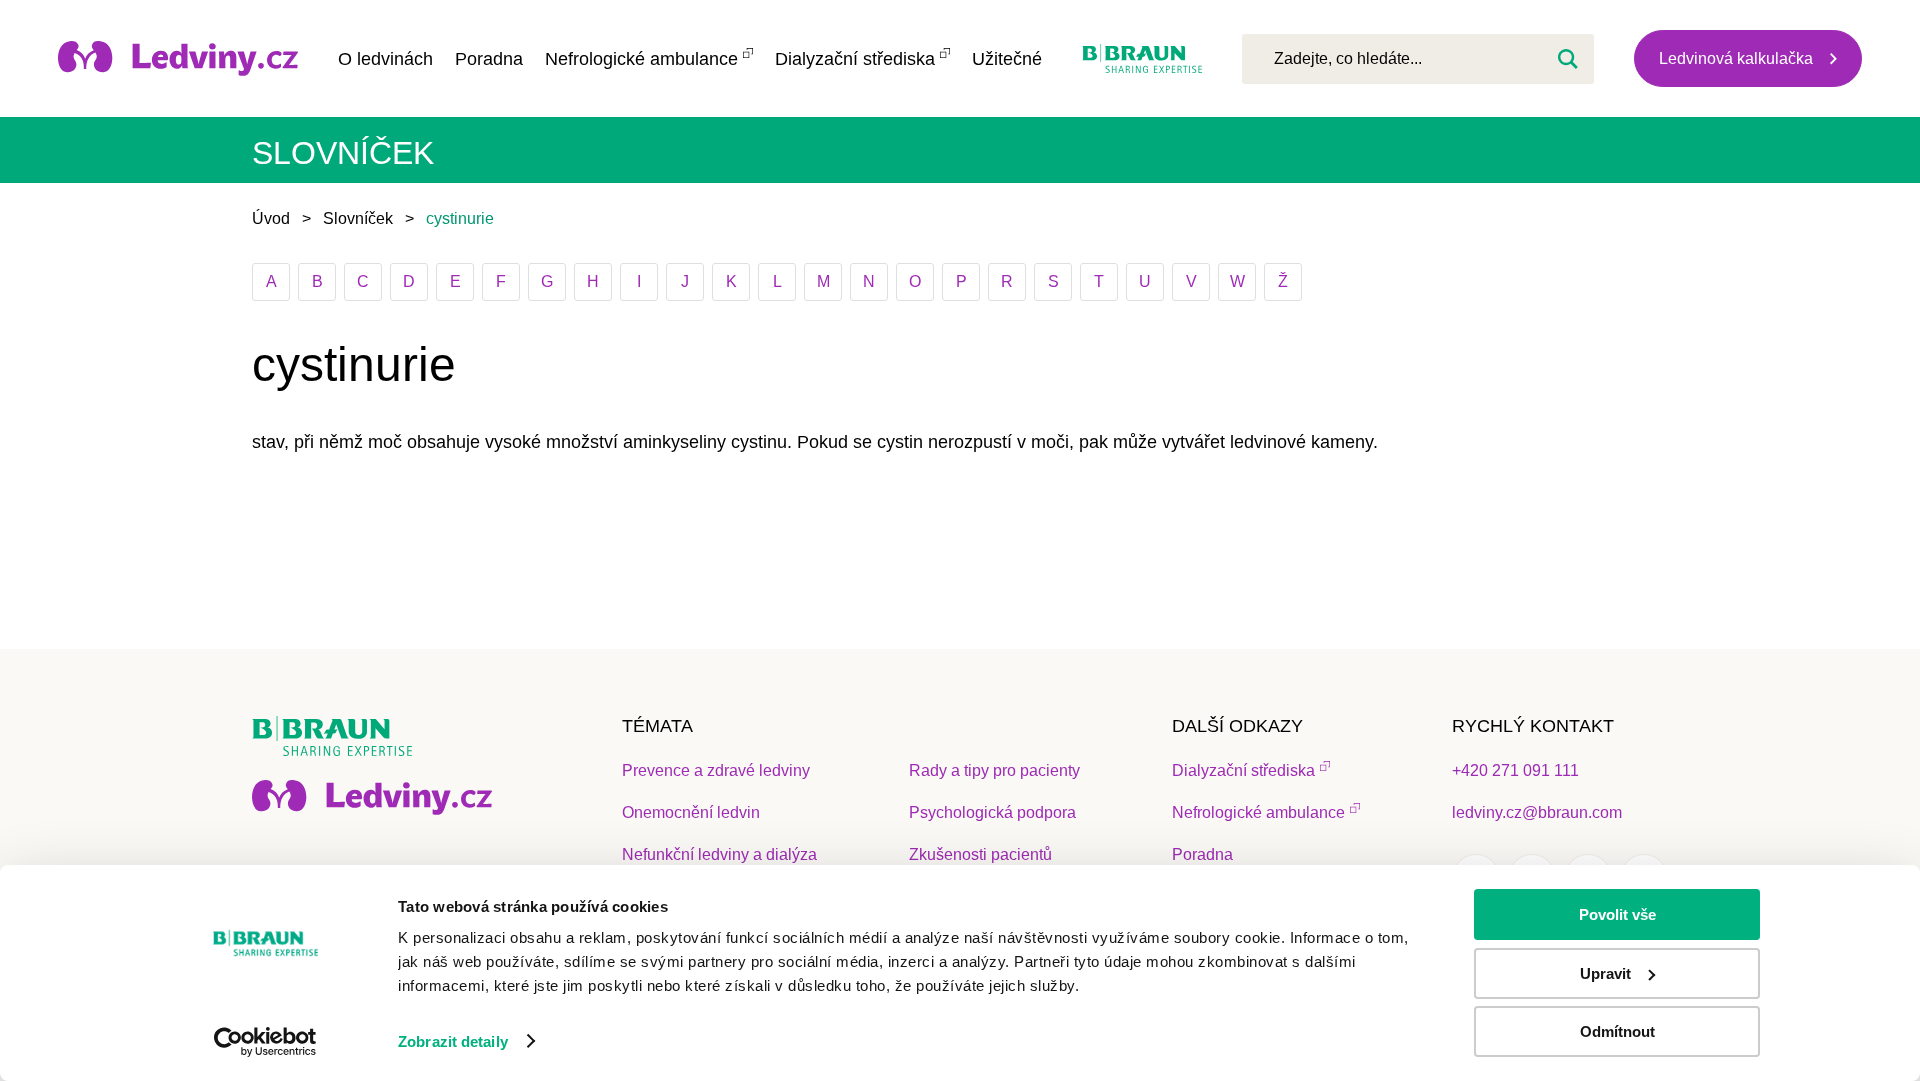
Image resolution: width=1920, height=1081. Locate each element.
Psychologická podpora (992, 812)
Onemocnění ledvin (691, 812)
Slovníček (358, 218)
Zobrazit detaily (453, 1041)
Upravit (1605, 973)
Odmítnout (1617, 1031)
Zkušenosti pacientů (980, 854)
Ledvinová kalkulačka (1736, 58)
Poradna (489, 59)
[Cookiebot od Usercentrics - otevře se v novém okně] (265, 1042)
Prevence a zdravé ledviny (716, 770)
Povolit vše (1617, 914)
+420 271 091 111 (1515, 770)
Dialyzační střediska (855, 59)
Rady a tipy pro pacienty (994, 770)
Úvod (271, 218)
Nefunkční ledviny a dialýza (719, 854)
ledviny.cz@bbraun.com (1537, 812)
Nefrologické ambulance (641, 59)
